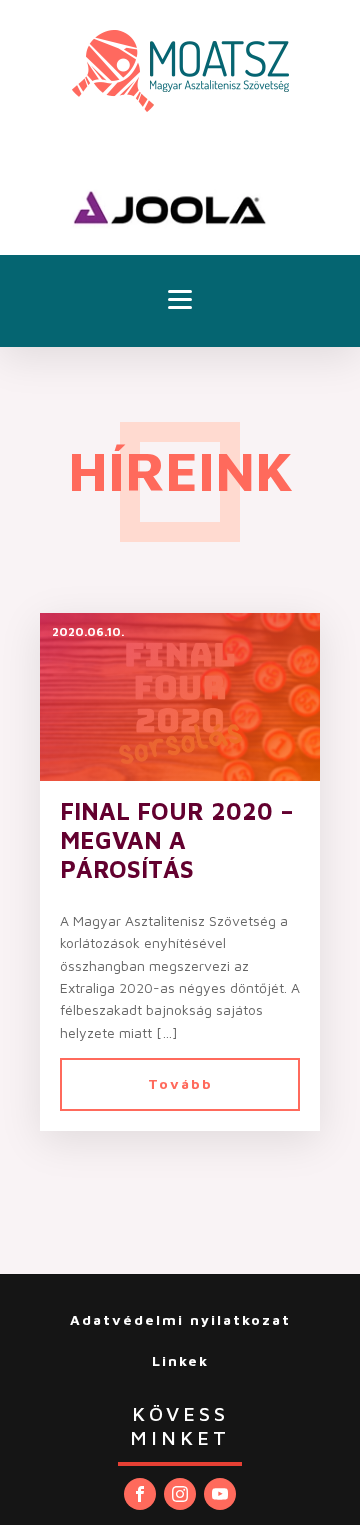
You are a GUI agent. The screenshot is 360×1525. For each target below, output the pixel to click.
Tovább (180, 1083)
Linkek (180, 1360)
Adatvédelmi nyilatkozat (180, 1319)
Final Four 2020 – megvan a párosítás (177, 840)
